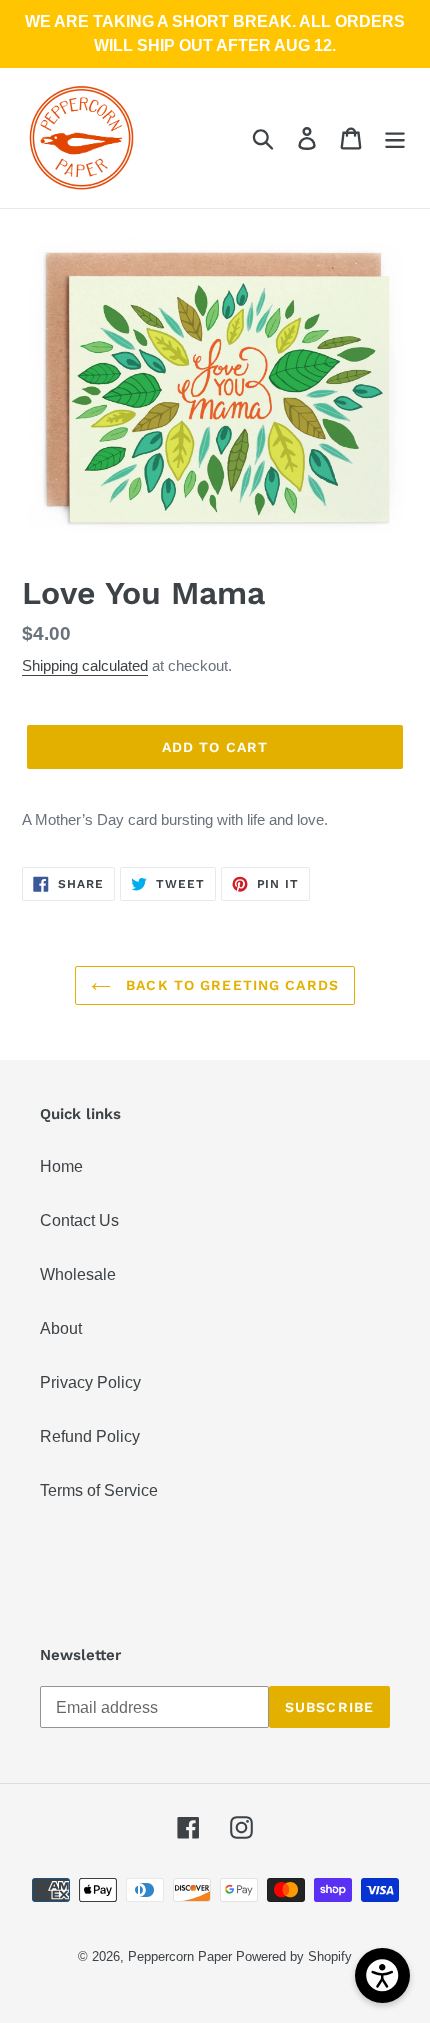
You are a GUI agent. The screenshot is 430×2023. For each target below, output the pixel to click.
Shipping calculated (85, 665)
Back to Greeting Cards (230, 985)
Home (61, 1166)
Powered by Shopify (294, 1956)
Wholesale (78, 1274)
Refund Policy (90, 1436)
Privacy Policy (90, 1382)
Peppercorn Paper (180, 1956)
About (61, 1328)
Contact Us (79, 1220)
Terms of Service (99, 1490)
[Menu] (395, 138)
